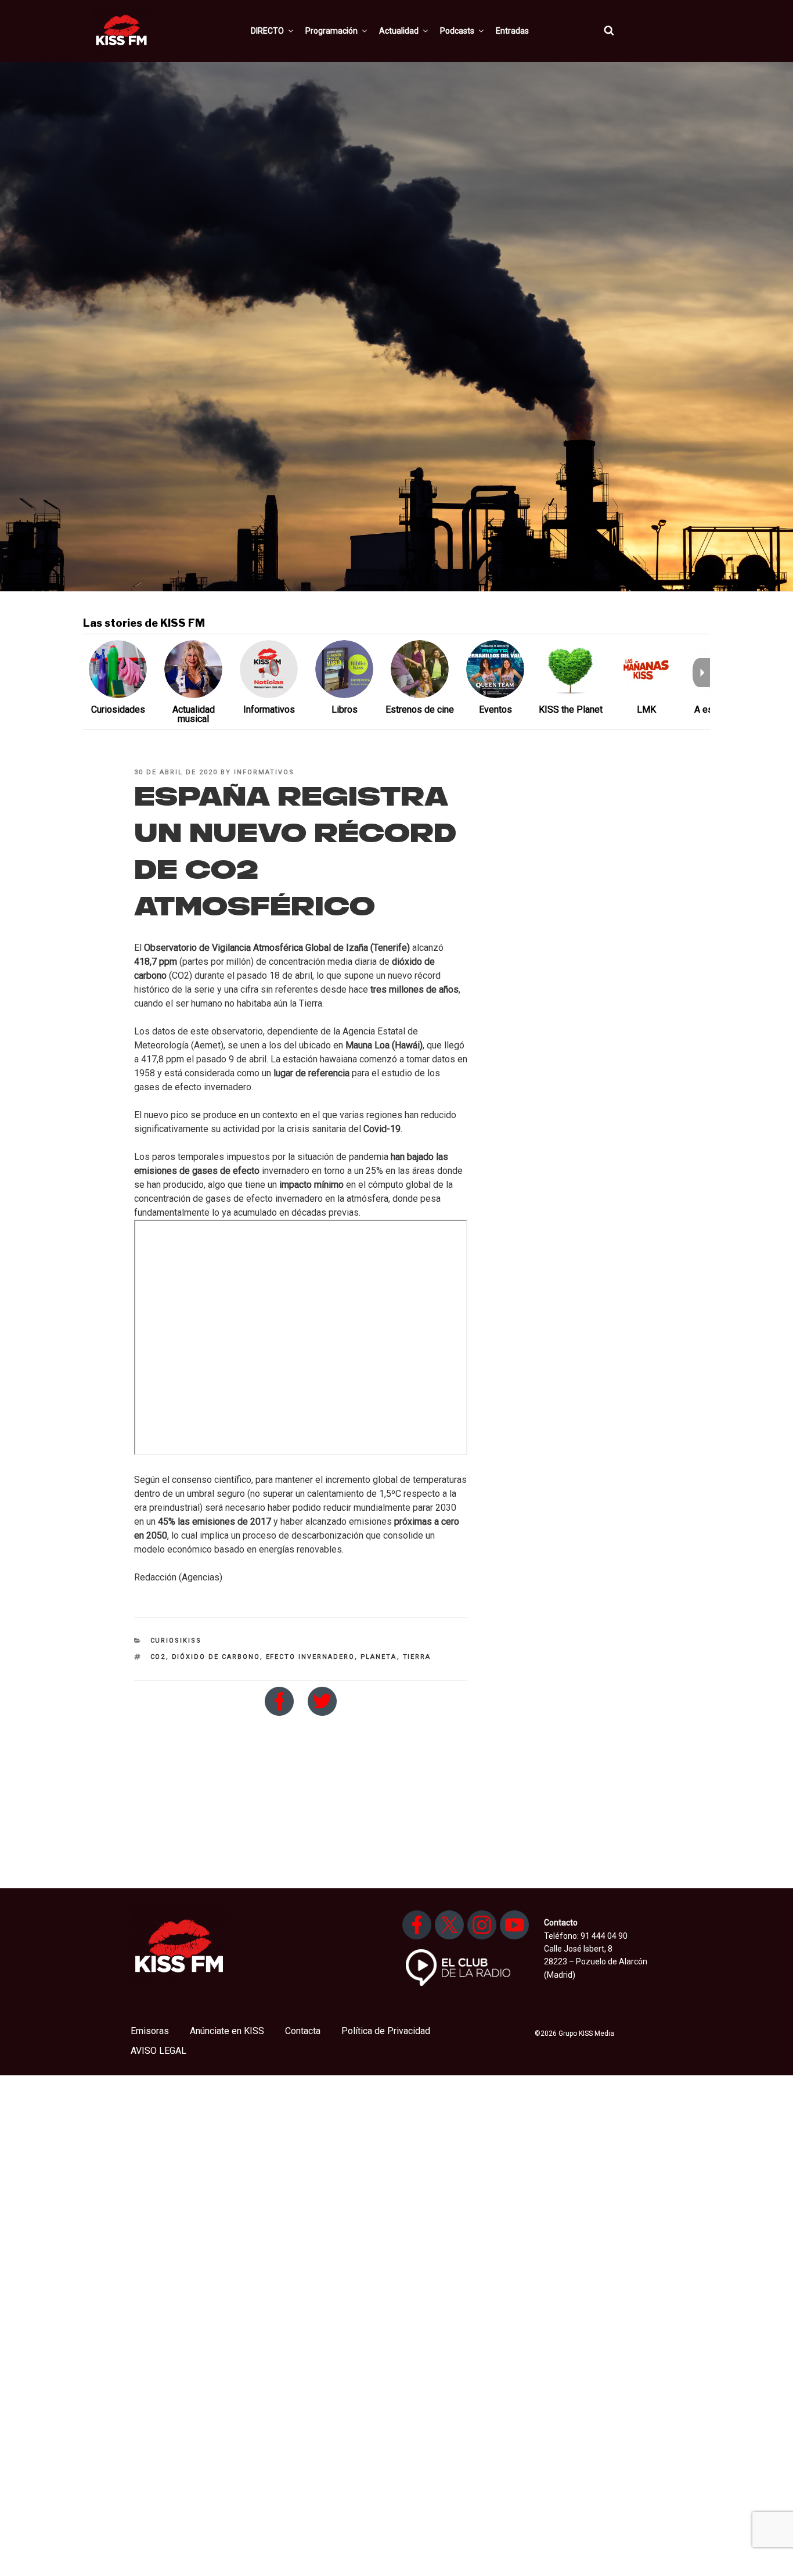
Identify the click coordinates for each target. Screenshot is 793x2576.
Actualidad (399, 31)
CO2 (158, 1657)
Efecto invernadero (310, 1657)
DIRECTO (267, 31)
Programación (331, 31)
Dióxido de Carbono (216, 1657)
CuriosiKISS (176, 1641)
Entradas (512, 31)
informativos (264, 772)
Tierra (417, 1657)
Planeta (379, 1657)
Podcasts (457, 31)
